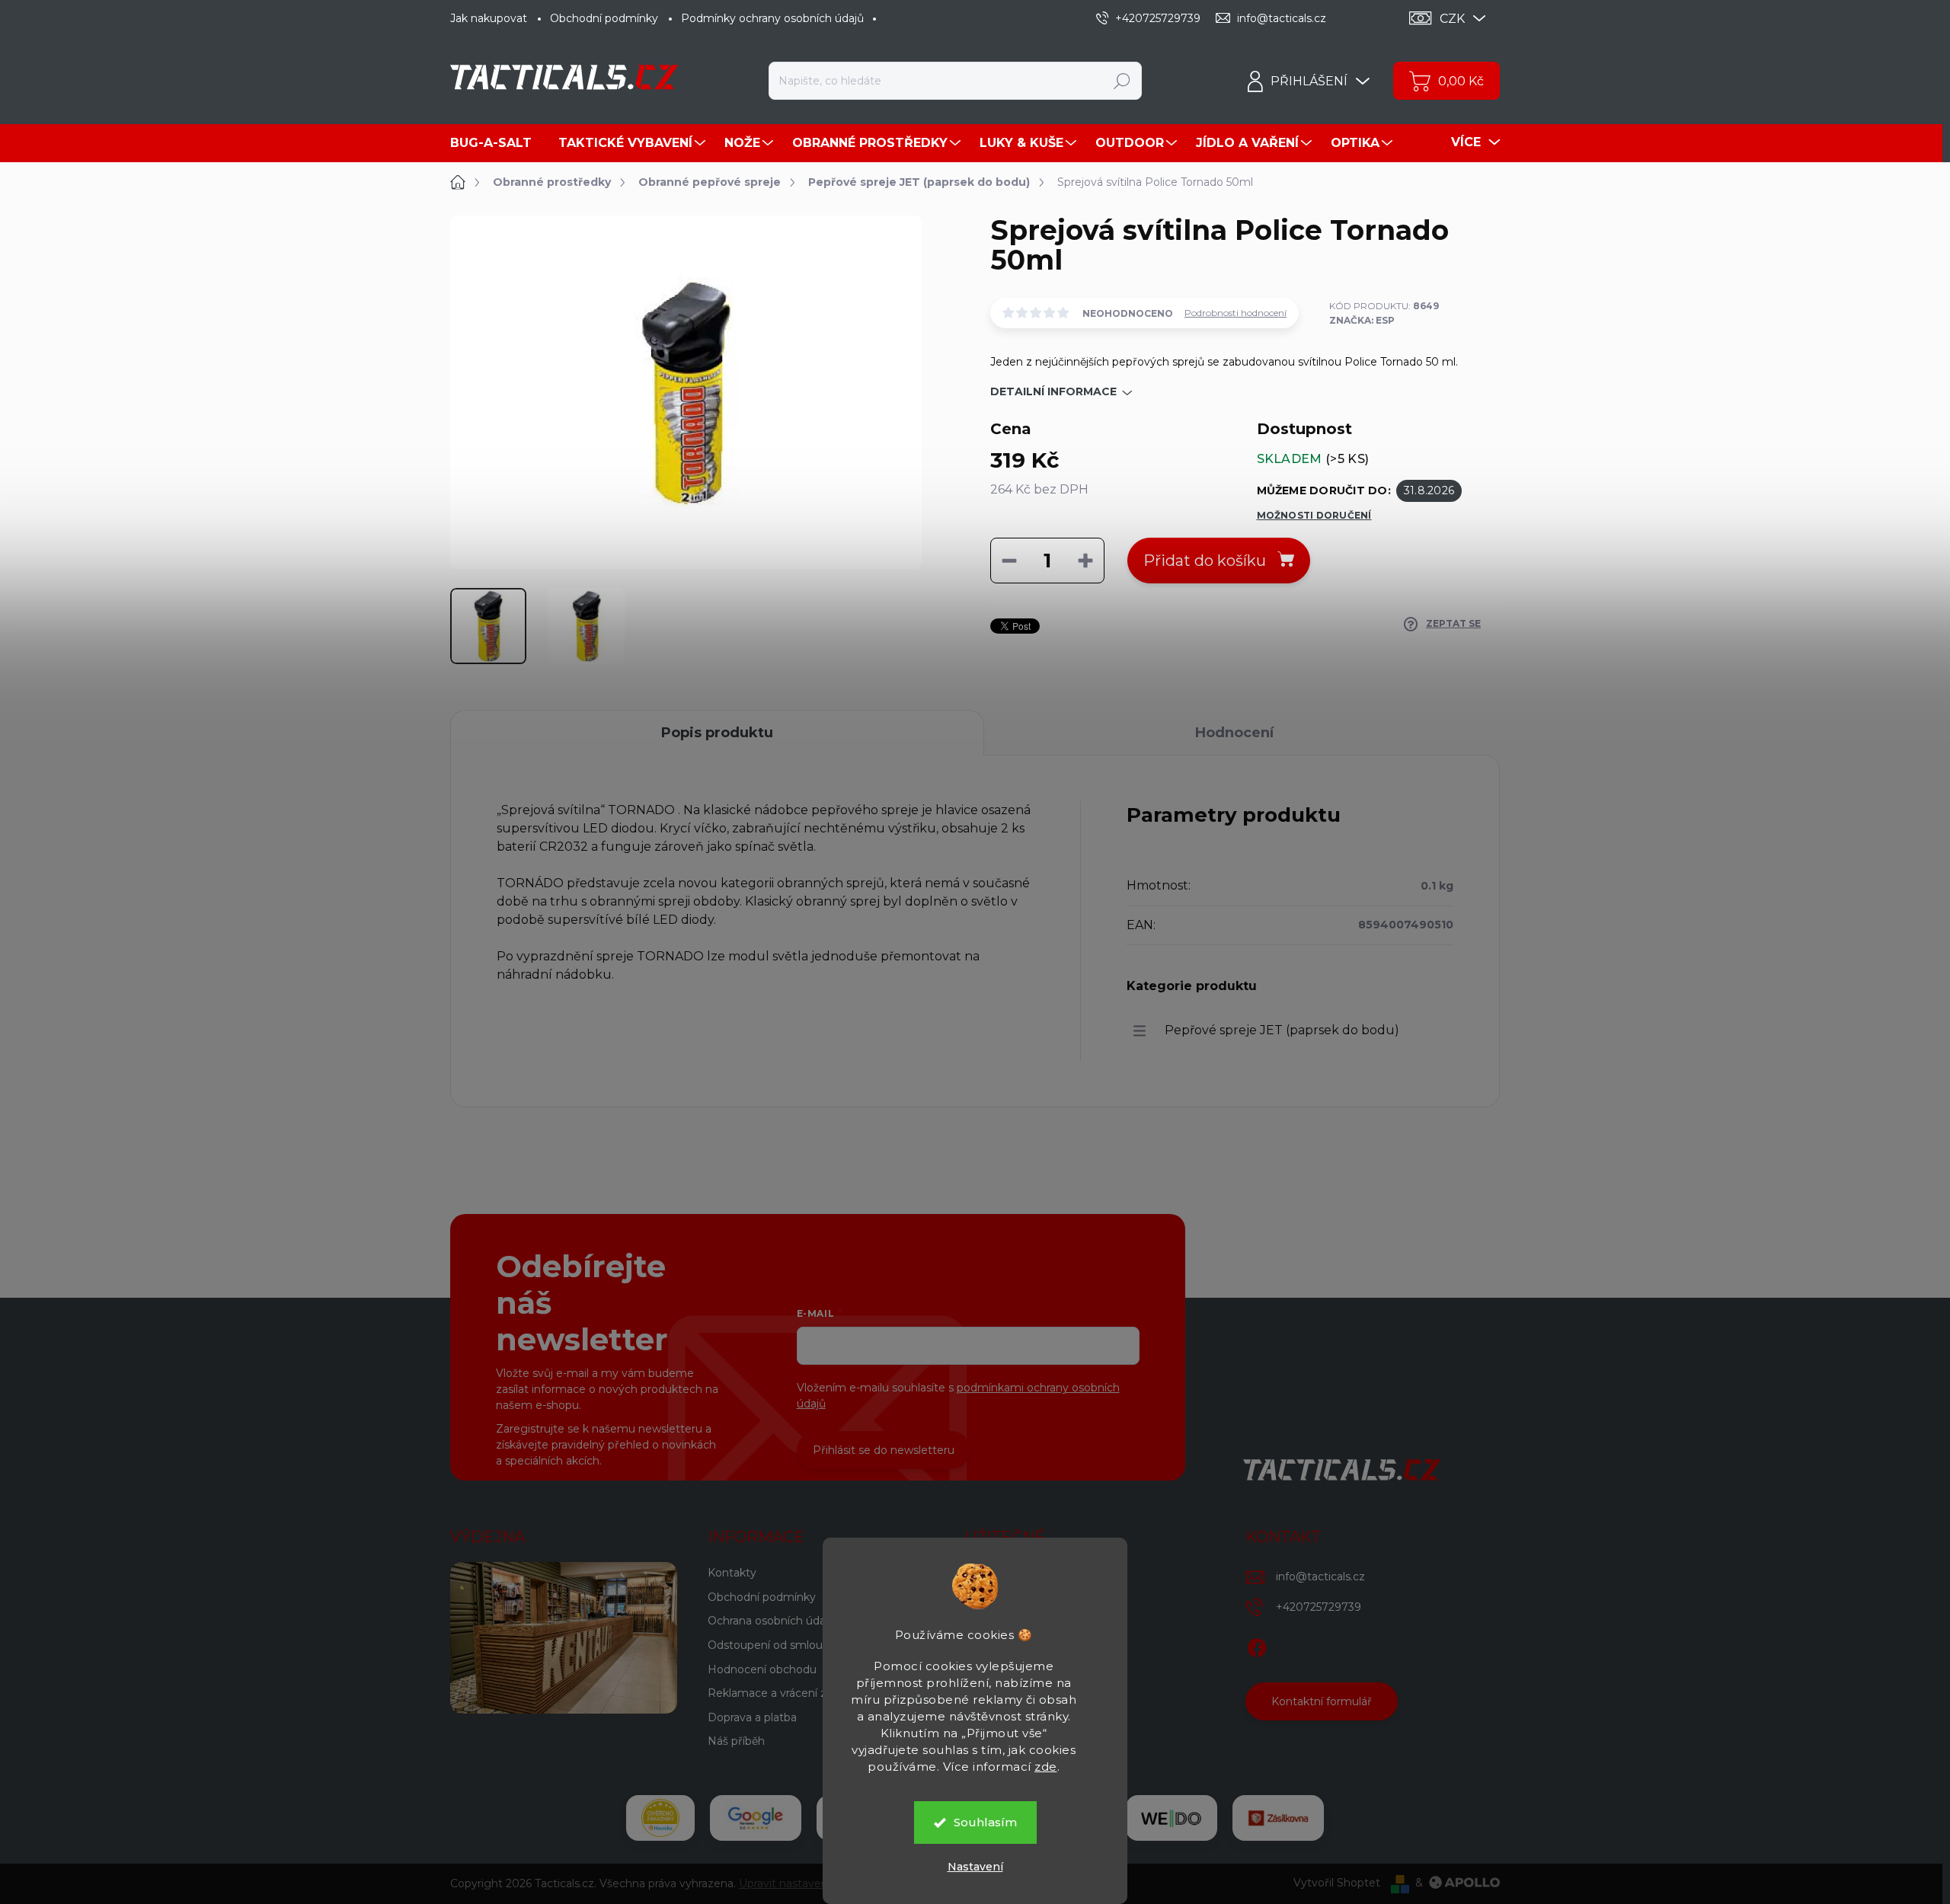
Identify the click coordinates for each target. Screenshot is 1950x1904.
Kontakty (732, 1573)
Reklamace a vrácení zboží (778, 1693)
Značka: (1362, 320)
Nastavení (975, 1867)
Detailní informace (1053, 391)
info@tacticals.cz (1320, 1577)
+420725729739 (1319, 1607)
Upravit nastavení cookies (806, 1883)
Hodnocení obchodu (762, 1669)
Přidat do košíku (1205, 561)
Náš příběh (736, 1741)
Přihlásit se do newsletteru (884, 1450)
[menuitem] (497, 143)
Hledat (1122, 81)
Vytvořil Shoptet (1337, 1883)
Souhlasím (985, 1822)
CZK (1452, 19)
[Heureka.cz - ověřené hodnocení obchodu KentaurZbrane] (660, 1818)
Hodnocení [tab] (1234, 733)
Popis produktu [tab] (717, 733)
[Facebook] (1257, 1645)
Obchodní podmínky (604, 18)
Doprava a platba (752, 1717)
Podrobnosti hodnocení (1236, 313)
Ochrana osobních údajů (771, 1621)
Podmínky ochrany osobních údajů (772, 18)
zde (1046, 1767)
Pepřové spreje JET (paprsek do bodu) (1282, 1030)
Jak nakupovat (489, 18)
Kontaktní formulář (1322, 1701)
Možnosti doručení (1314, 515)
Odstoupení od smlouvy (771, 1645)
